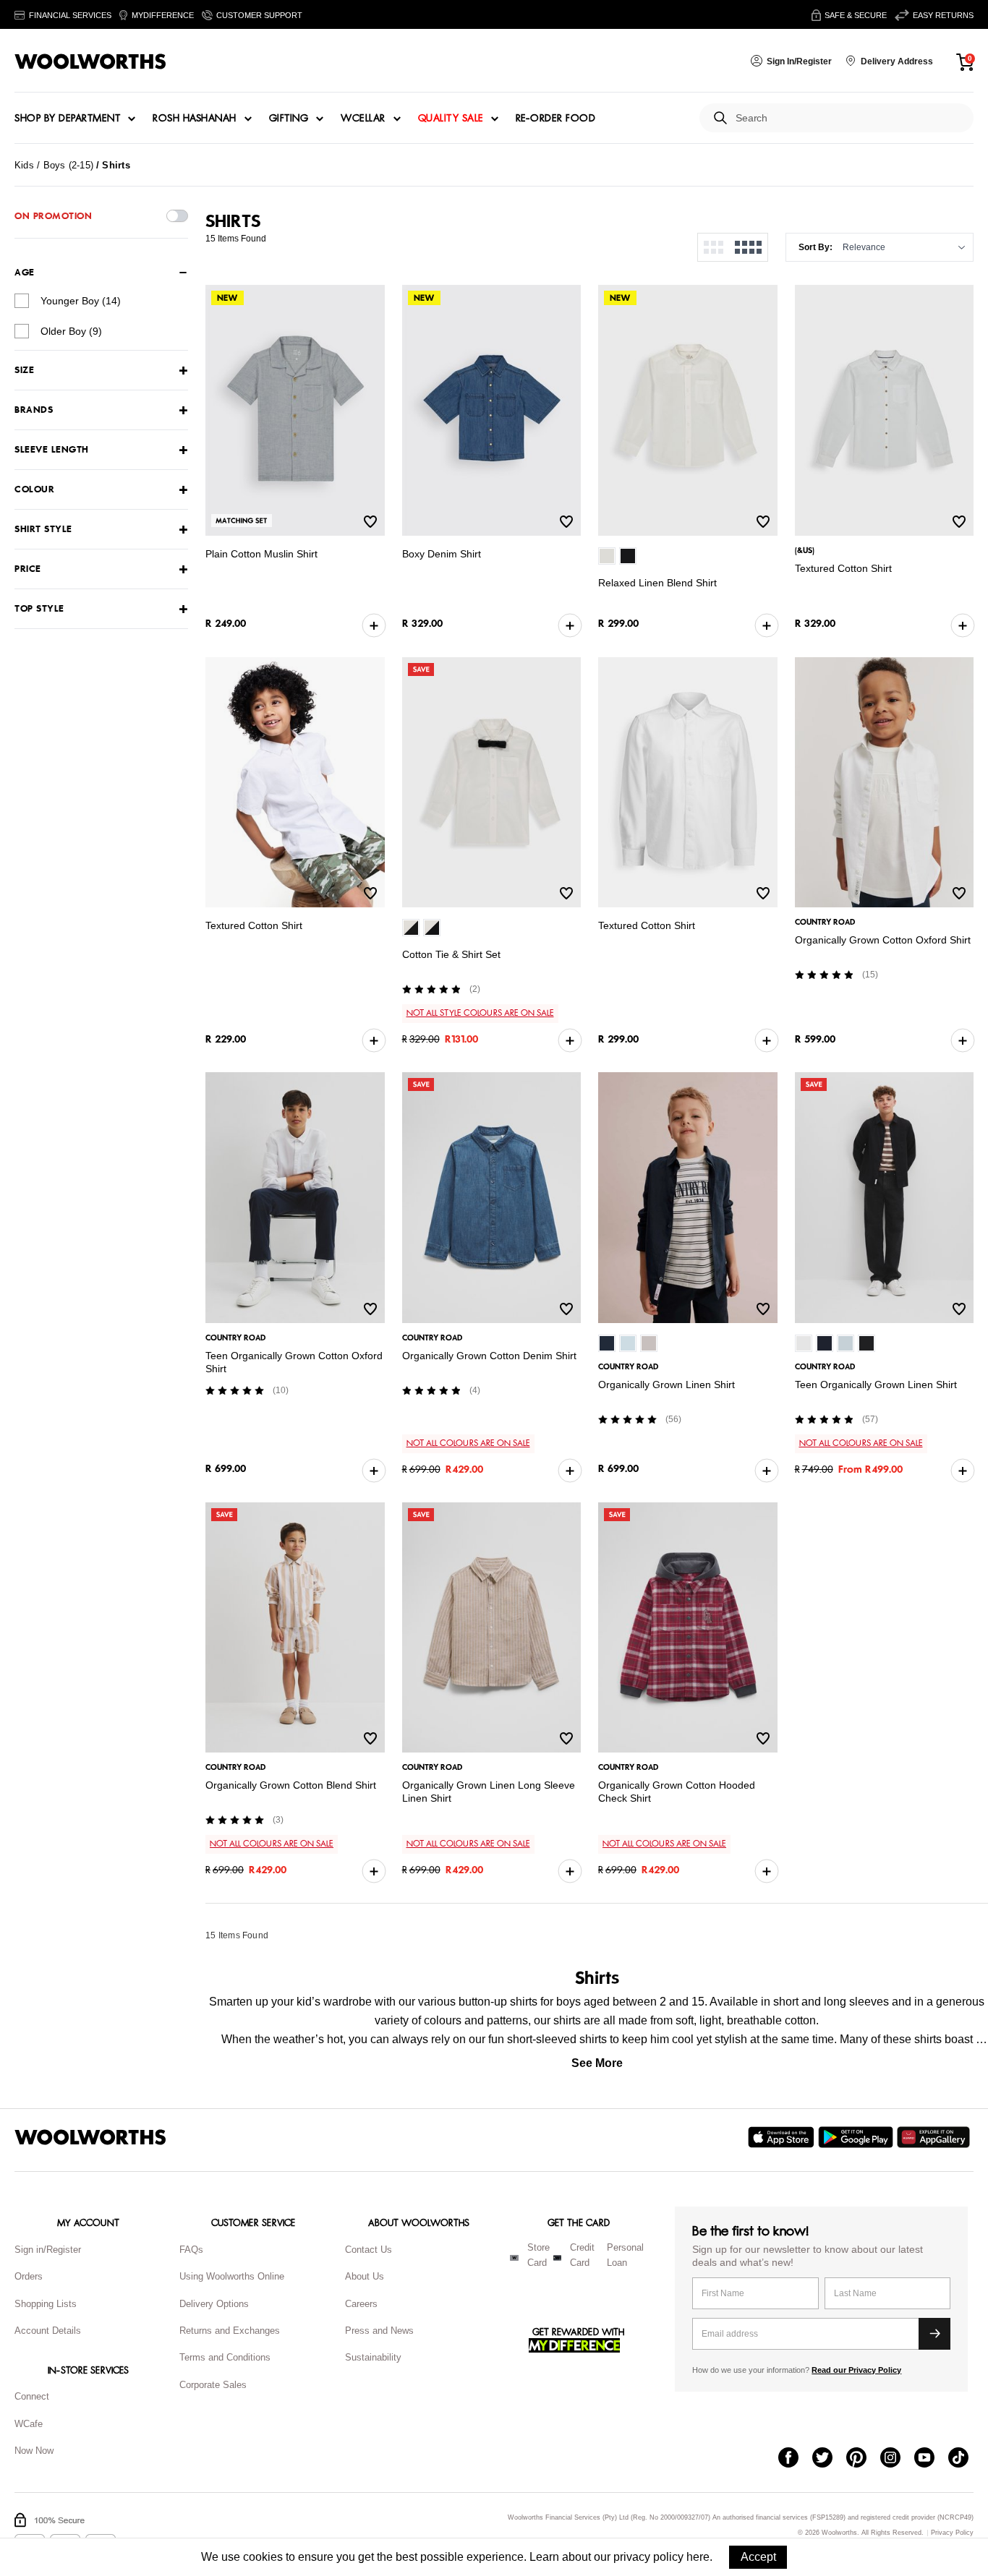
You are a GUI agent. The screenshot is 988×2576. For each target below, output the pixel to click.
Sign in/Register (48, 2250)
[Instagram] (897, 2459)
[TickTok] (965, 2459)
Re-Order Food (556, 119)
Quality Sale (451, 119)
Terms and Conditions (225, 2357)
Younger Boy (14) (81, 301)
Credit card (582, 2255)
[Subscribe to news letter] (934, 2334)
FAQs (191, 2250)
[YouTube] (931, 2459)
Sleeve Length (52, 450)
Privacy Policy (952, 2533)
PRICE (28, 569)
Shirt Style (43, 530)
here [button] (698, 2557)
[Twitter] (829, 2459)
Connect (32, 2396)
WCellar (363, 119)
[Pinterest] (863, 2459)
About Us (365, 2276)
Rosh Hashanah (195, 119)
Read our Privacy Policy (856, 2370)
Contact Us (369, 2250)
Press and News (379, 2331)
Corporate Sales (213, 2385)
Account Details (48, 2331)
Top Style (39, 609)
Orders (29, 2276)
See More (597, 2063)
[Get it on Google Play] (857, 2137)
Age (25, 273)
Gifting (289, 119)
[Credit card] (557, 2258)
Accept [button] (758, 2557)
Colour (34, 490)
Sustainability (373, 2357)
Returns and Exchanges (230, 2331)
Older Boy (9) (71, 331)
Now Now (34, 2451)
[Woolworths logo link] (90, 61)
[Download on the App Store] (783, 2137)
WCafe (29, 2424)
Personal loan (625, 2255)
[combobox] (849, 118)
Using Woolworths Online (232, 2276)
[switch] (177, 216)
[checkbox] (22, 301)
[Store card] (514, 2258)
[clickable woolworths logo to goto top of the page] (90, 2137)
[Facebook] (795, 2459)
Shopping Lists (46, 2304)
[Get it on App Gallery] (935, 2137)
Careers (361, 2304)
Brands (34, 410)
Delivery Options (214, 2304)
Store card (538, 2255)
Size (24, 371)
